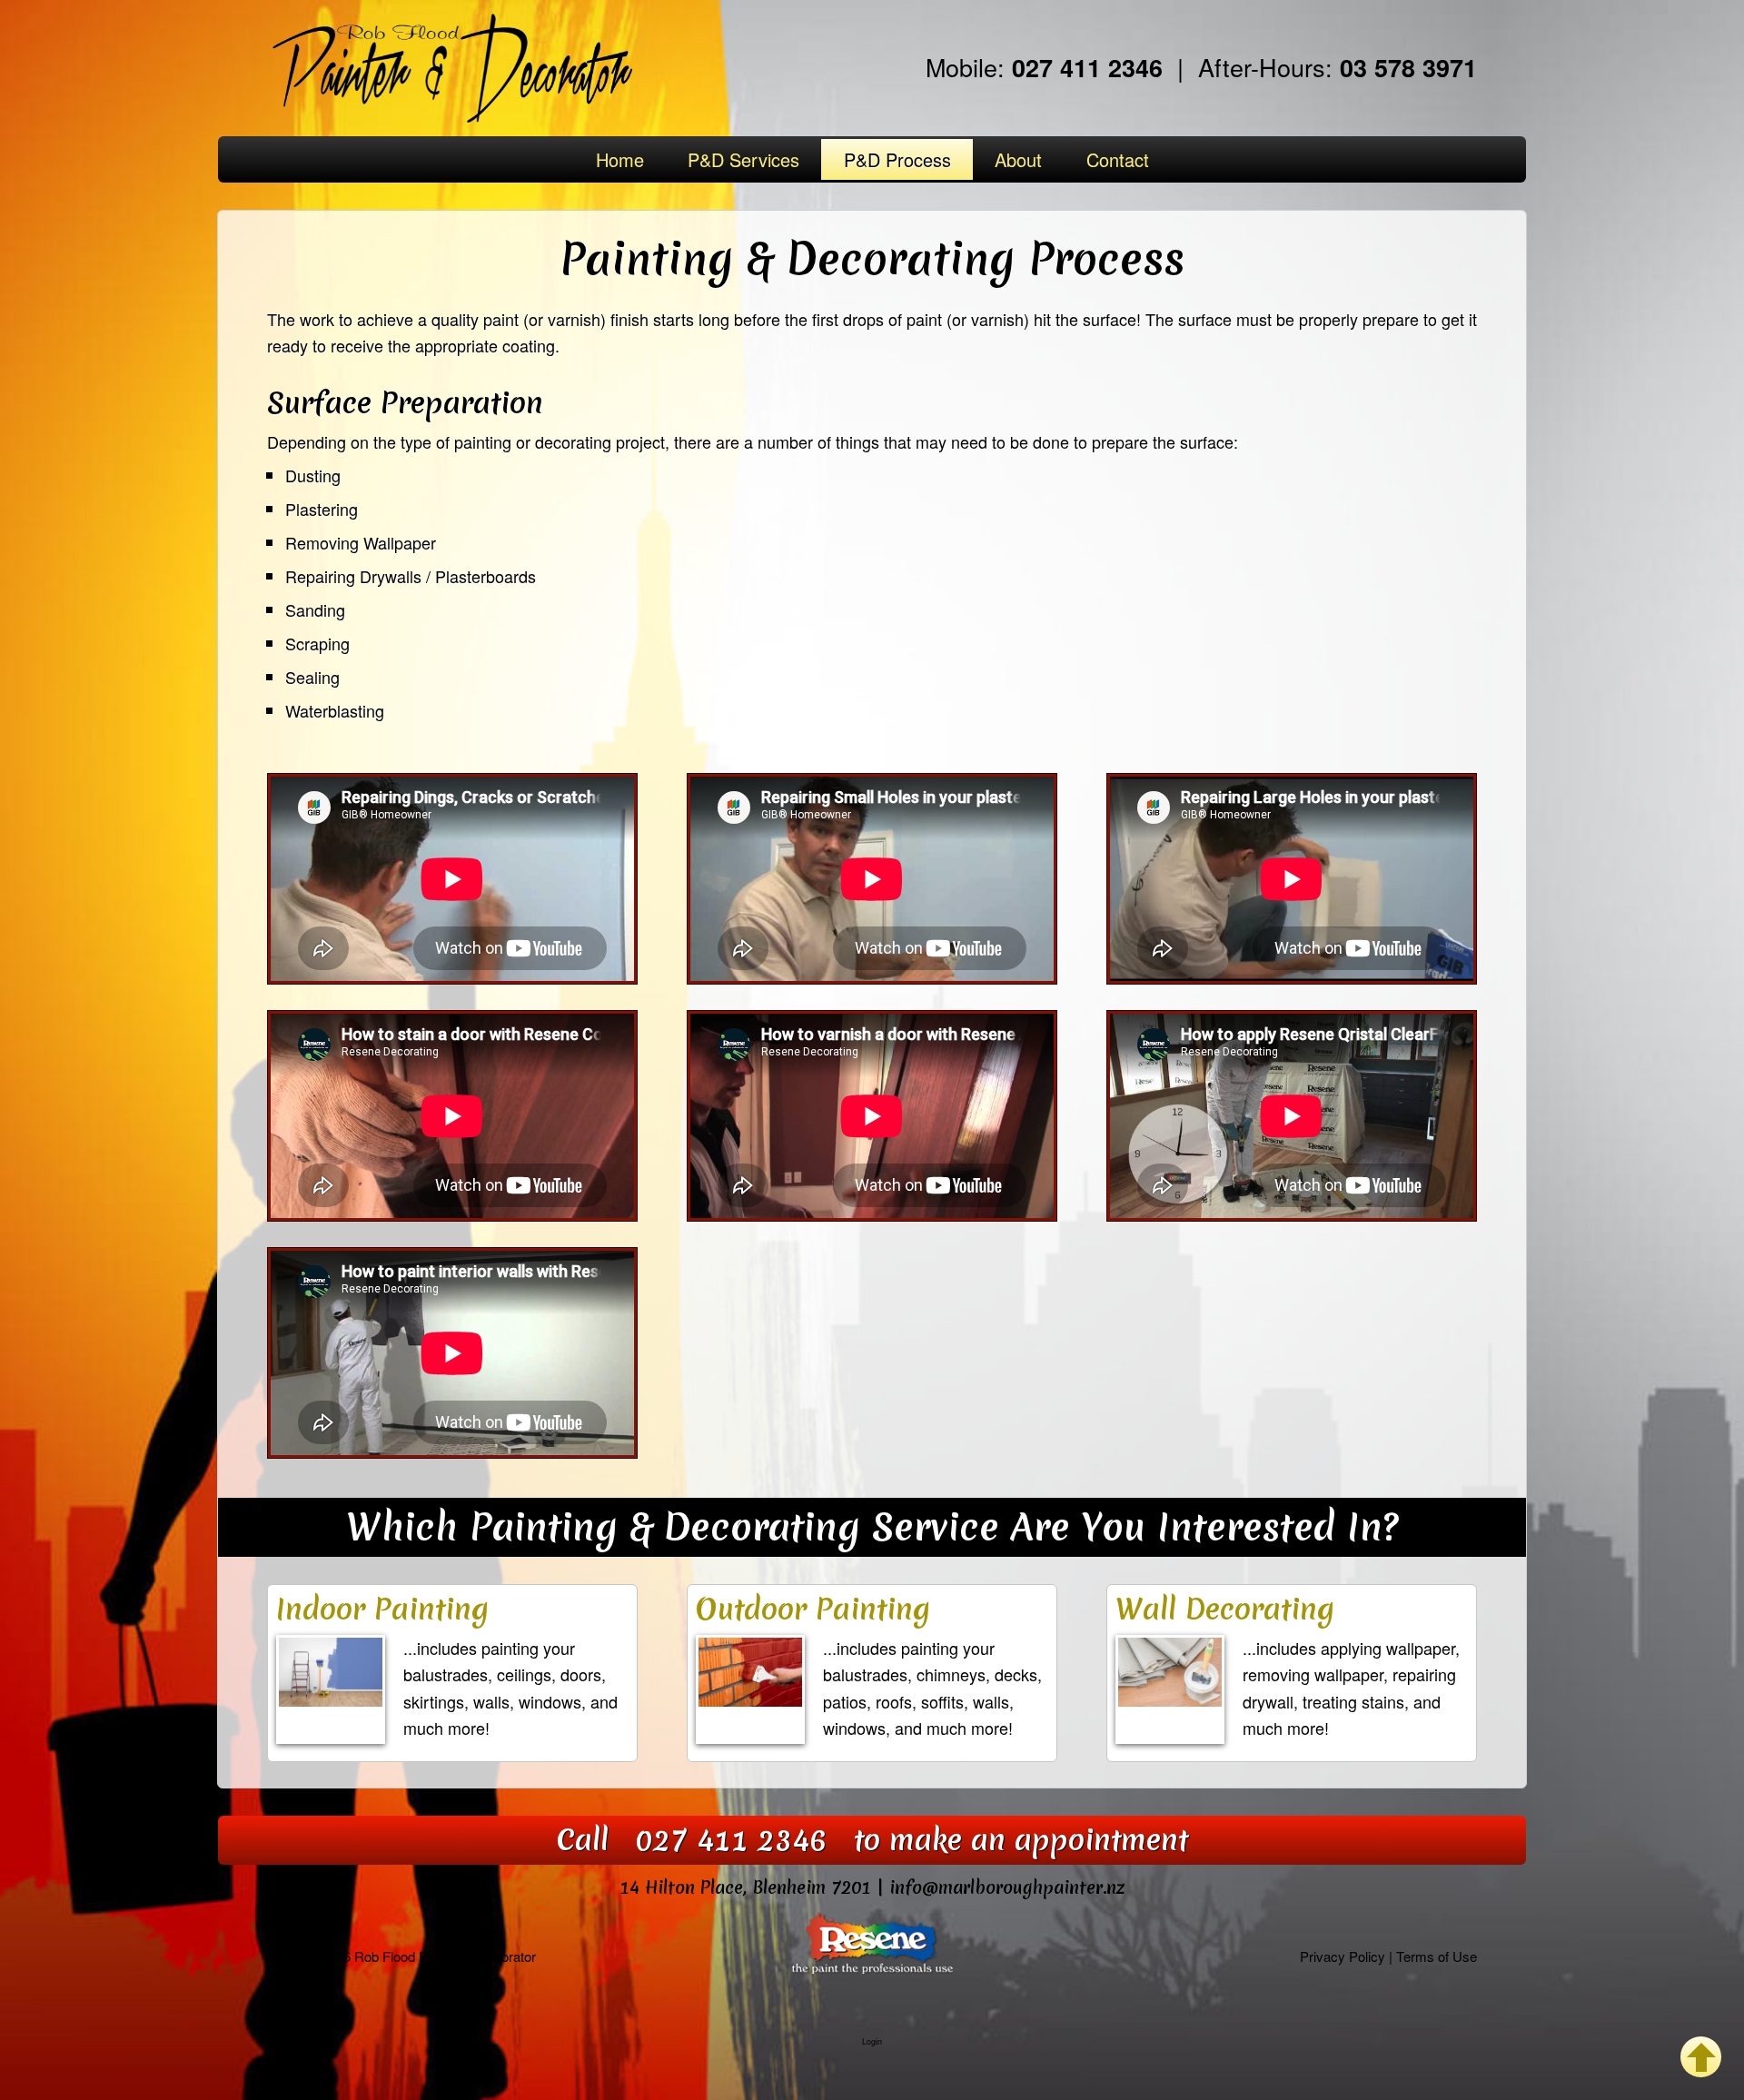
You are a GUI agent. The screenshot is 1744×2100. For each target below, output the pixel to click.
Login (872, 2041)
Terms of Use (1437, 1956)
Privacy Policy (1343, 1956)
